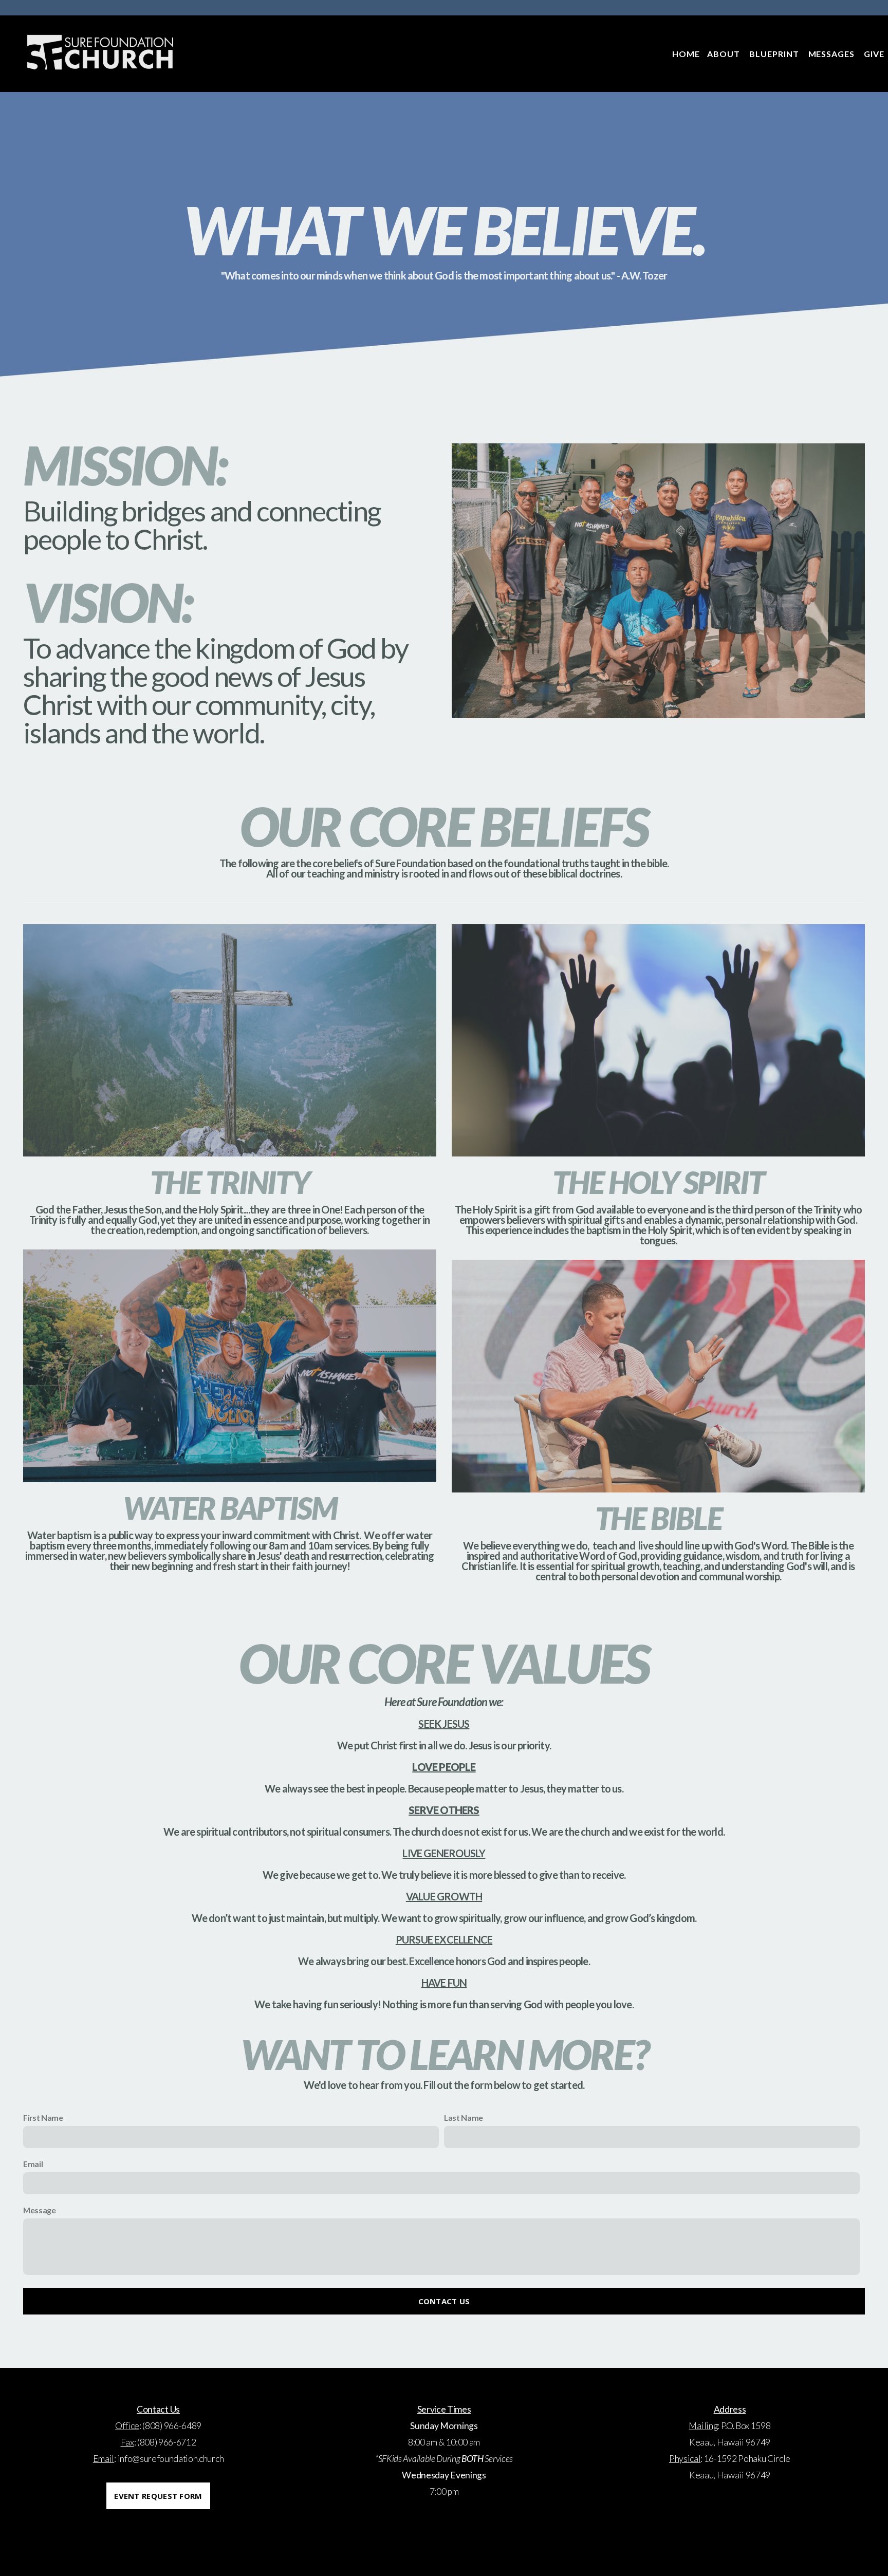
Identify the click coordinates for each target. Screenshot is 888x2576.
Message (40, 2210)
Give (874, 54)
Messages (833, 54)
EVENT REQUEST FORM (158, 2496)
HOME (686, 54)
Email (33, 2164)
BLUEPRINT (775, 54)
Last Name (464, 2117)
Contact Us (444, 2301)
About (725, 54)
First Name (43, 2117)
